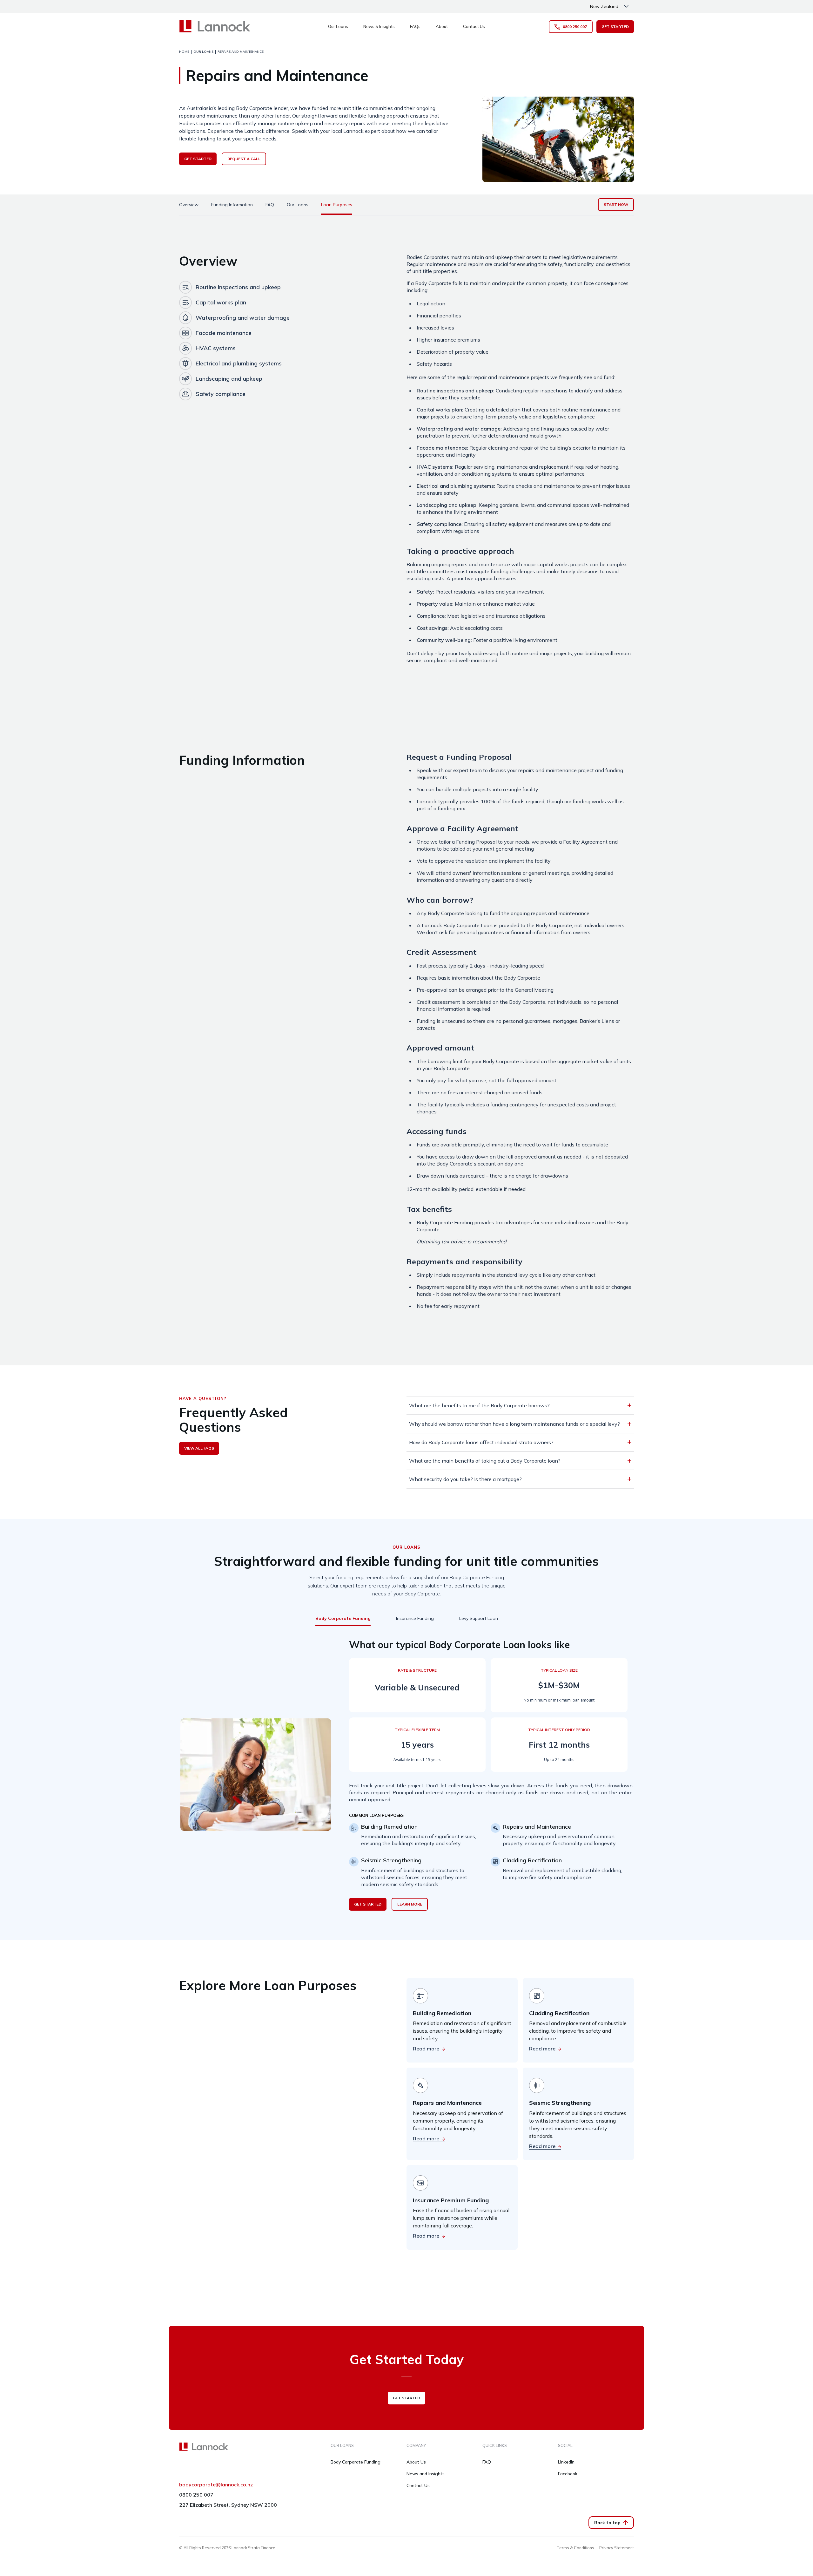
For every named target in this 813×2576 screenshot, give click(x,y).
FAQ (487, 2462)
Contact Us (474, 26)
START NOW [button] (616, 204)
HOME (184, 52)
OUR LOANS (203, 52)
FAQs (415, 26)
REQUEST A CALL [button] (244, 159)
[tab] (189, 205)
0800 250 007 (196, 2495)
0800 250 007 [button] (575, 27)
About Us (416, 2462)
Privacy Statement (617, 2548)
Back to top (607, 2523)
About (442, 26)
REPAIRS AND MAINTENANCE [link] (241, 52)
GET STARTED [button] (615, 27)
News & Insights (379, 26)
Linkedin (566, 2462)
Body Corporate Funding (356, 2462)
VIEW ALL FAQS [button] (199, 1448)
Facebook (568, 2474)
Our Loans (338, 26)
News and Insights (426, 2474)
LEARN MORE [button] (410, 1904)
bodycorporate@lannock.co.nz (216, 2484)
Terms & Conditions (575, 2548)
